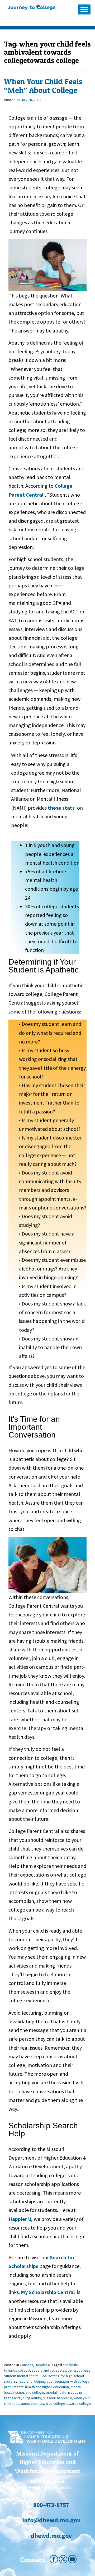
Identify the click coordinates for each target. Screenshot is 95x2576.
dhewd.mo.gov (51, 2536)
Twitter (63, 2559)
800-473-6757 (51, 2505)
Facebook (54, 2559)
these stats (61, 808)
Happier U (42, 2365)
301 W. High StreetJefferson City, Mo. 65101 (48, 2484)
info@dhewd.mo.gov (51, 2520)
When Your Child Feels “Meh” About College (43, 86)
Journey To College (40, 7)
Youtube (72, 2559)
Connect (26, 2365)
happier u (25, 2381)
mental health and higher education (41, 2387)
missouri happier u (57, 2398)
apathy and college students (54, 2370)
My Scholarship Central (48, 2292)
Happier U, (21, 2219)
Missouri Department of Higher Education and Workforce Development (48, 2462)
